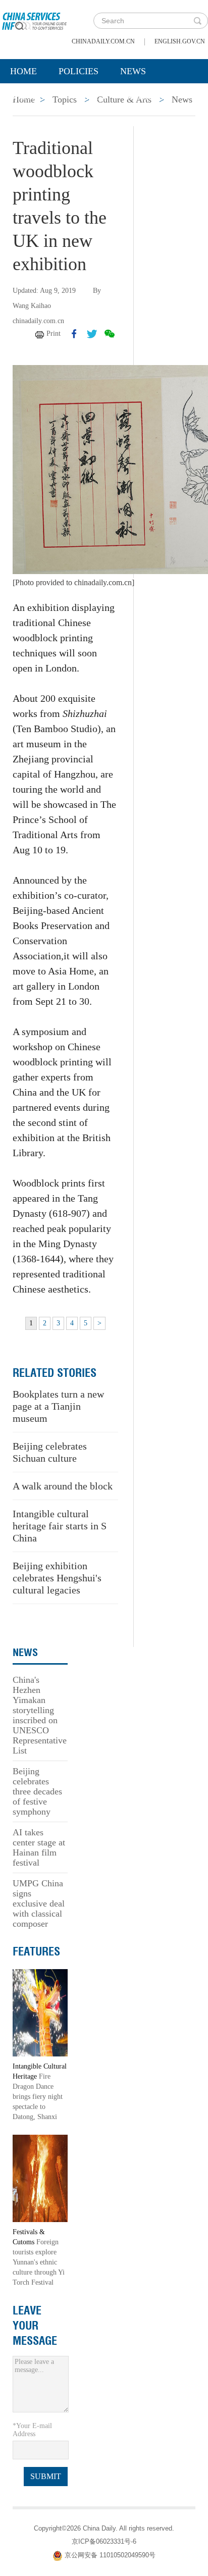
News (133, 71)
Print (54, 333)
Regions (146, 96)
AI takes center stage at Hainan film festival (39, 1847)
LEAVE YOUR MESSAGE (35, 2326)
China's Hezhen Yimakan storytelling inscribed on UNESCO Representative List (40, 1715)
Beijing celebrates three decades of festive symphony (37, 1791)
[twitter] (92, 334)
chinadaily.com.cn (103, 41)
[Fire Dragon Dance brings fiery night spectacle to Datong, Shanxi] (40, 2012)
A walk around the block (63, 1486)
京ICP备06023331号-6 (104, 2541)
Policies (79, 71)
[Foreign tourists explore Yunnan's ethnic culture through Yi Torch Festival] (40, 2178)
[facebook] (74, 334)
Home (23, 71)
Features (36, 1951)
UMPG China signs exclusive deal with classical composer (39, 1903)
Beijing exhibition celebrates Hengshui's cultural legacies (57, 1578)
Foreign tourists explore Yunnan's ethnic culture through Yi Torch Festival (39, 2262)
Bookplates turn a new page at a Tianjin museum (58, 1406)
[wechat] (110, 334)
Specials (31, 96)
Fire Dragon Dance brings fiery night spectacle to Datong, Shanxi (38, 2097)
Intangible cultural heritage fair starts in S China (60, 1526)
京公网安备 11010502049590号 (110, 2556)
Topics (89, 96)
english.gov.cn (180, 41)
